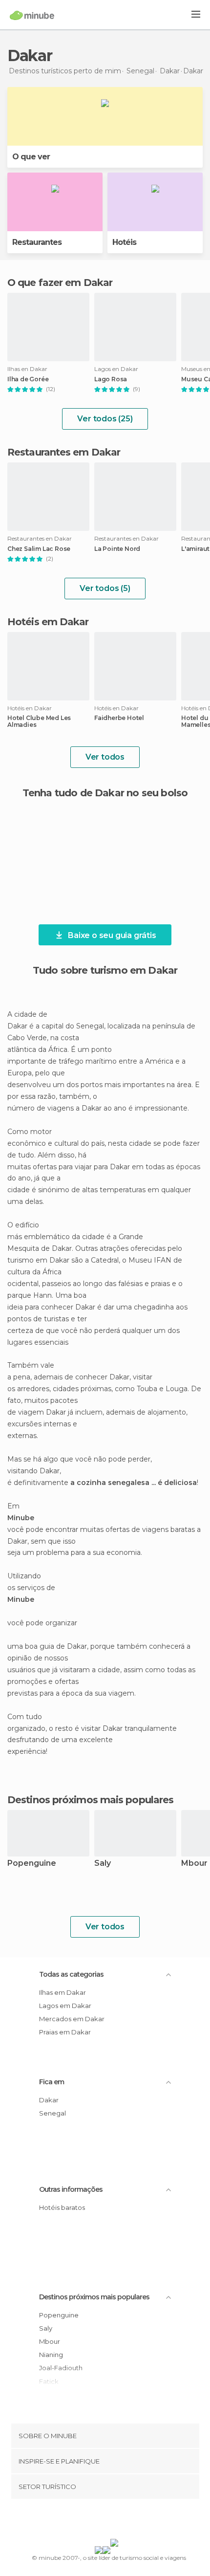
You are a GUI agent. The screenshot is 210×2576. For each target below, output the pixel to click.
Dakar (49, 2100)
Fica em (52, 2082)
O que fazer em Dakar (60, 283)
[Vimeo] (115, 2521)
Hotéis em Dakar (48, 622)
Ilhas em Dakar (63, 1992)
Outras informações (71, 2189)
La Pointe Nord (117, 549)
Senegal (52, 2113)
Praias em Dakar (65, 2032)
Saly (103, 1864)
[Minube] (32, 15)
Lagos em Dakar (65, 2006)
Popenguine (32, 1864)
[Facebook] (90, 2521)
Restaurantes (37, 242)
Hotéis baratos (62, 2207)
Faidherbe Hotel (119, 718)
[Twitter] (103, 2521)
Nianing (51, 2355)
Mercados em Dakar (72, 2019)
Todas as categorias (71, 1974)
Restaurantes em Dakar (64, 452)
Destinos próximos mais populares (90, 1800)
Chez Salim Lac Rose (39, 549)
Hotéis (124, 242)
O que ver (31, 157)
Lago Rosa (111, 379)
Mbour (50, 2341)
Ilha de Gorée (28, 379)
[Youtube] (128, 2521)
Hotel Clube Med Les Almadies (39, 721)
